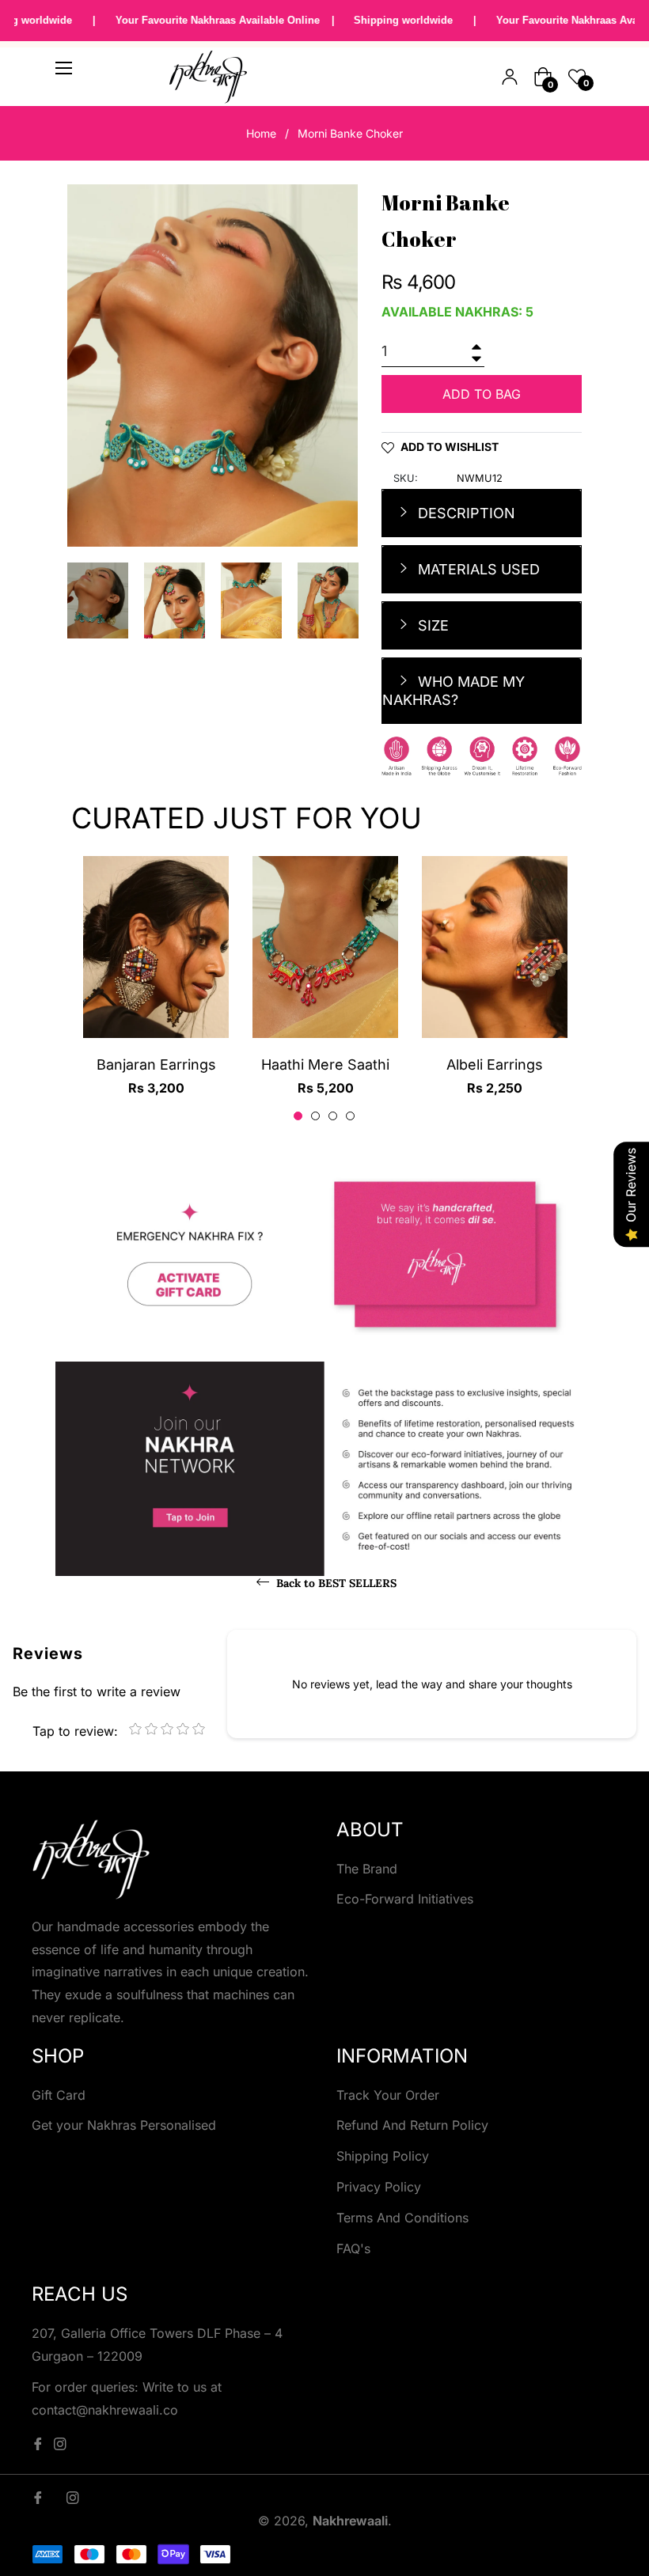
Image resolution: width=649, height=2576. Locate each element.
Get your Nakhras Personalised (124, 2125)
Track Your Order (388, 2095)
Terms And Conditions (402, 2218)
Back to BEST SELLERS (335, 1583)
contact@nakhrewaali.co (105, 2410)
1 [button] (298, 1116)
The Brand (367, 1869)
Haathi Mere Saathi (325, 1064)
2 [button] (315, 1116)
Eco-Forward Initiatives (405, 1899)
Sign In (510, 77)
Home (261, 133)
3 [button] (333, 1116)
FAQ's (353, 2248)
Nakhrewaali (350, 2521)
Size (431, 625)
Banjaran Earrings (156, 1064)
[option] (156, 990)
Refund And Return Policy (412, 2125)
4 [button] (350, 1116)
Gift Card (59, 2095)
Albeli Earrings (495, 1064)
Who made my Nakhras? (454, 691)
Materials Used (477, 569)
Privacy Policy (379, 2187)
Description (465, 513)
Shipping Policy (383, 2156)
